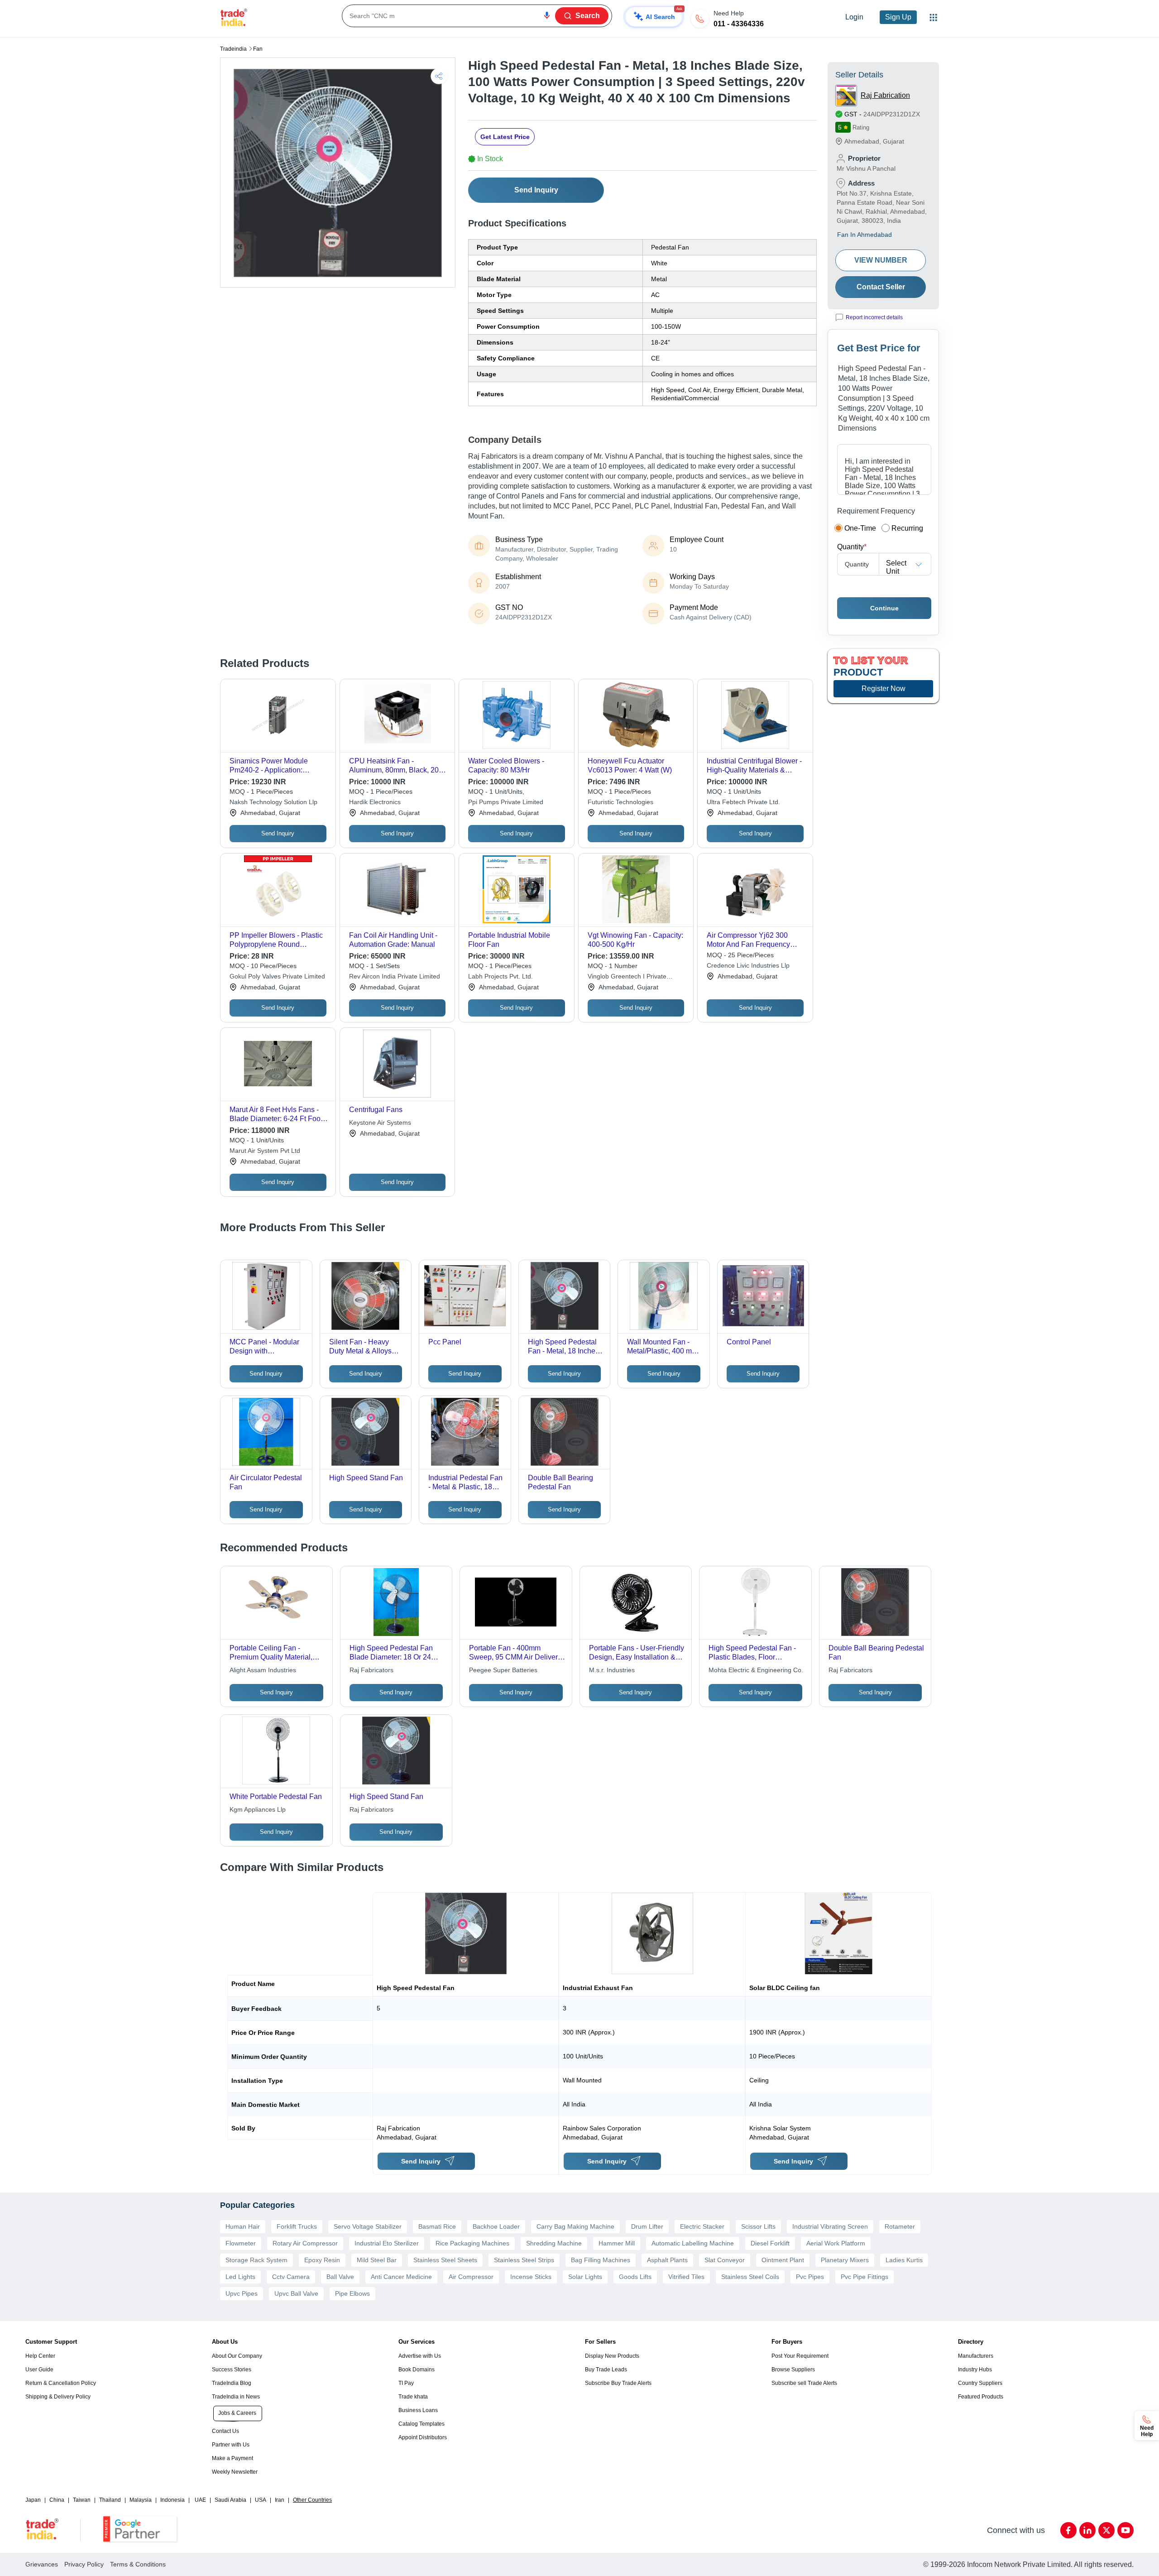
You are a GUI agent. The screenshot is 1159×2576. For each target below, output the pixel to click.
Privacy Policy (84, 2564)
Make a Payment (232, 2458)
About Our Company (237, 2356)
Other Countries (312, 2500)
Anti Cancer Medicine (401, 2277)
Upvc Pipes (242, 2293)
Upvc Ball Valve (296, 2293)
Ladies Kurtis (904, 2260)
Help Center (40, 2356)
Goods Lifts (635, 2277)
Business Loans (418, 2410)
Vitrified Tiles (686, 2277)
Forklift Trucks (297, 2226)
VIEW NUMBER (881, 260)
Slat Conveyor (725, 2260)
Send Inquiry (536, 190)
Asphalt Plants (667, 2260)
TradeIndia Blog (232, 2383)
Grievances (42, 2564)
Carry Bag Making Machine (575, 2226)
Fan (258, 49)
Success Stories (232, 2370)
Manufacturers (976, 2356)
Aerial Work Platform (836, 2243)
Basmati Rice (437, 2226)
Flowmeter (241, 2243)
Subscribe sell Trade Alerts (804, 2383)
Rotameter (900, 2226)
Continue (884, 608)
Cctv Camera (291, 2277)
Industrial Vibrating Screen (830, 2226)
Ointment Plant (783, 2260)
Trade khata (413, 2397)
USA (261, 2500)
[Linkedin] (1087, 2530)
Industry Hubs (975, 2370)
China (57, 2500)
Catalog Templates (421, 2424)
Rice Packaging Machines (472, 2243)
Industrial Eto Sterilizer (387, 2243)
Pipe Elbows (352, 2293)
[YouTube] (1125, 2530)
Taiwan (82, 2500)
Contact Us (225, 2431)
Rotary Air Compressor (305, 2243)
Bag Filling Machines (601, 2260)
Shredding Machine (554, 2243)
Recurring (907, 528)
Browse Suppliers (793, 2370)
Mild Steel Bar (377, 2260)
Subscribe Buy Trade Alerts (618, 2383)
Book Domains (417, 2370)
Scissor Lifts (758, 2226)
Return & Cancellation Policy (61, 2383)
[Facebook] (1068, 2530)
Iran (280, 2500)
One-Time (860, 528)
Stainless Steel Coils (750, 2277)
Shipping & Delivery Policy (58, 2397)
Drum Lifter (647, 2226)
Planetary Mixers (845, 2260)
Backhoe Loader (496, 2226)
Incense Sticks (531, 2277)
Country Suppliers (980, 2383)
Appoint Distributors (423, 2437)
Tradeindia (233, 49)
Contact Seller (881, 287)
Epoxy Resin (322, 2260)
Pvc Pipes (810, 2277)
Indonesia (172, 2500)
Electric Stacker (702, 2226)
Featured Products (981, 2397)
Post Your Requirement (800, 2356)
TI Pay (406, 2383)
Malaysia (141, 2500)
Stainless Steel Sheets (445, 2260)
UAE (200, 2500)
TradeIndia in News (236, 2397)
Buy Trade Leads (606, 2370)
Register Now (884, 688)
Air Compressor (471, 2277)
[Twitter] (1106, 2530)
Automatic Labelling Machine (693, 2243)
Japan (33, 2500)
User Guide (39, 2370)
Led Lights (240, 2277)
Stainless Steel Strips (524, 2260)
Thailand (110, 2500)
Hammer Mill (617, 2243)
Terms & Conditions (138, 2564)
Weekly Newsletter (235, 2472)
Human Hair (243, 2226)
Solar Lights (585, 2277)
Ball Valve (340, 2277)
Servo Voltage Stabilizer (368, 2226)
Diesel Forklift (770, 2243)
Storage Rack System (256, 2260)
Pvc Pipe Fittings (864, 2277)
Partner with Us (231, 2445)
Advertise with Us (420, 2356)
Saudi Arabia (230, 2500)
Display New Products (612, 2356)
